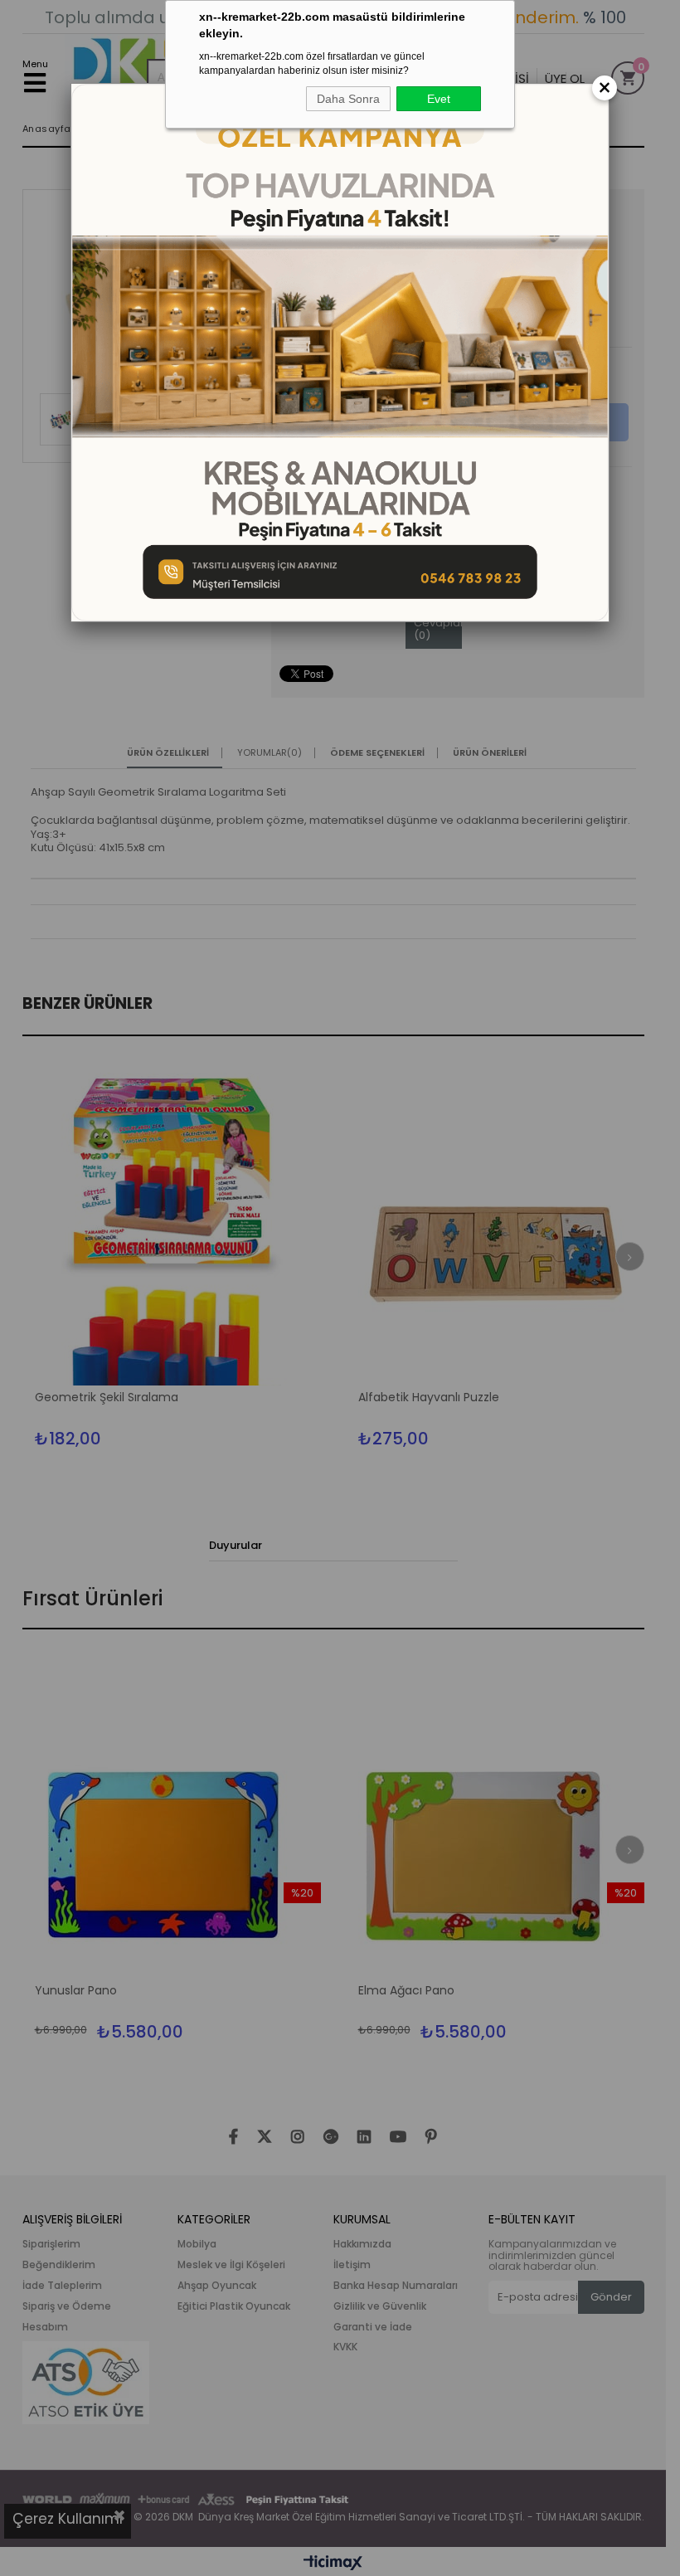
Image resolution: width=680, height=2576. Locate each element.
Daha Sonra (348, 99)
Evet (439, 99)
